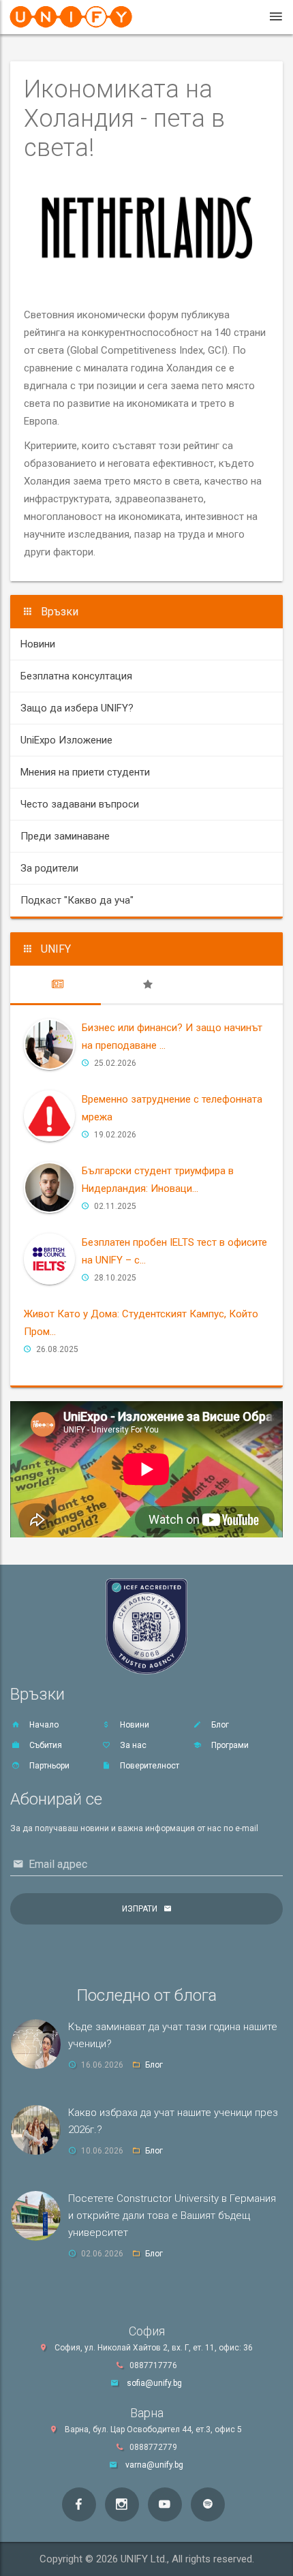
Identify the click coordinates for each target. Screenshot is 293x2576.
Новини (38, 644)
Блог (219, 1725)
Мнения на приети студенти (85, 772)
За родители (49, 868)
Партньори (48, 1766)
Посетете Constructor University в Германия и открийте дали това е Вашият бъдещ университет (172, 2215)
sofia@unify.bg (154, 2383)
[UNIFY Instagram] (122, 2504)
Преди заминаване (65, 836)
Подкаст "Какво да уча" (77, 900)
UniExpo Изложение (66, 740)
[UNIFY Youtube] (165, 2504)
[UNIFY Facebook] (79, 2504)
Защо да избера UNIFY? (77, 708)
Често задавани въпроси (80, 804)
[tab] (56, 985)
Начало (43, 1725)
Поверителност (149, 1766)
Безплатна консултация (76, 676)
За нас (132, 1745)
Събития (45, 1745)
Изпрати (140, 1909)
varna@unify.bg (154, 2465)
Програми (229, 1745)
